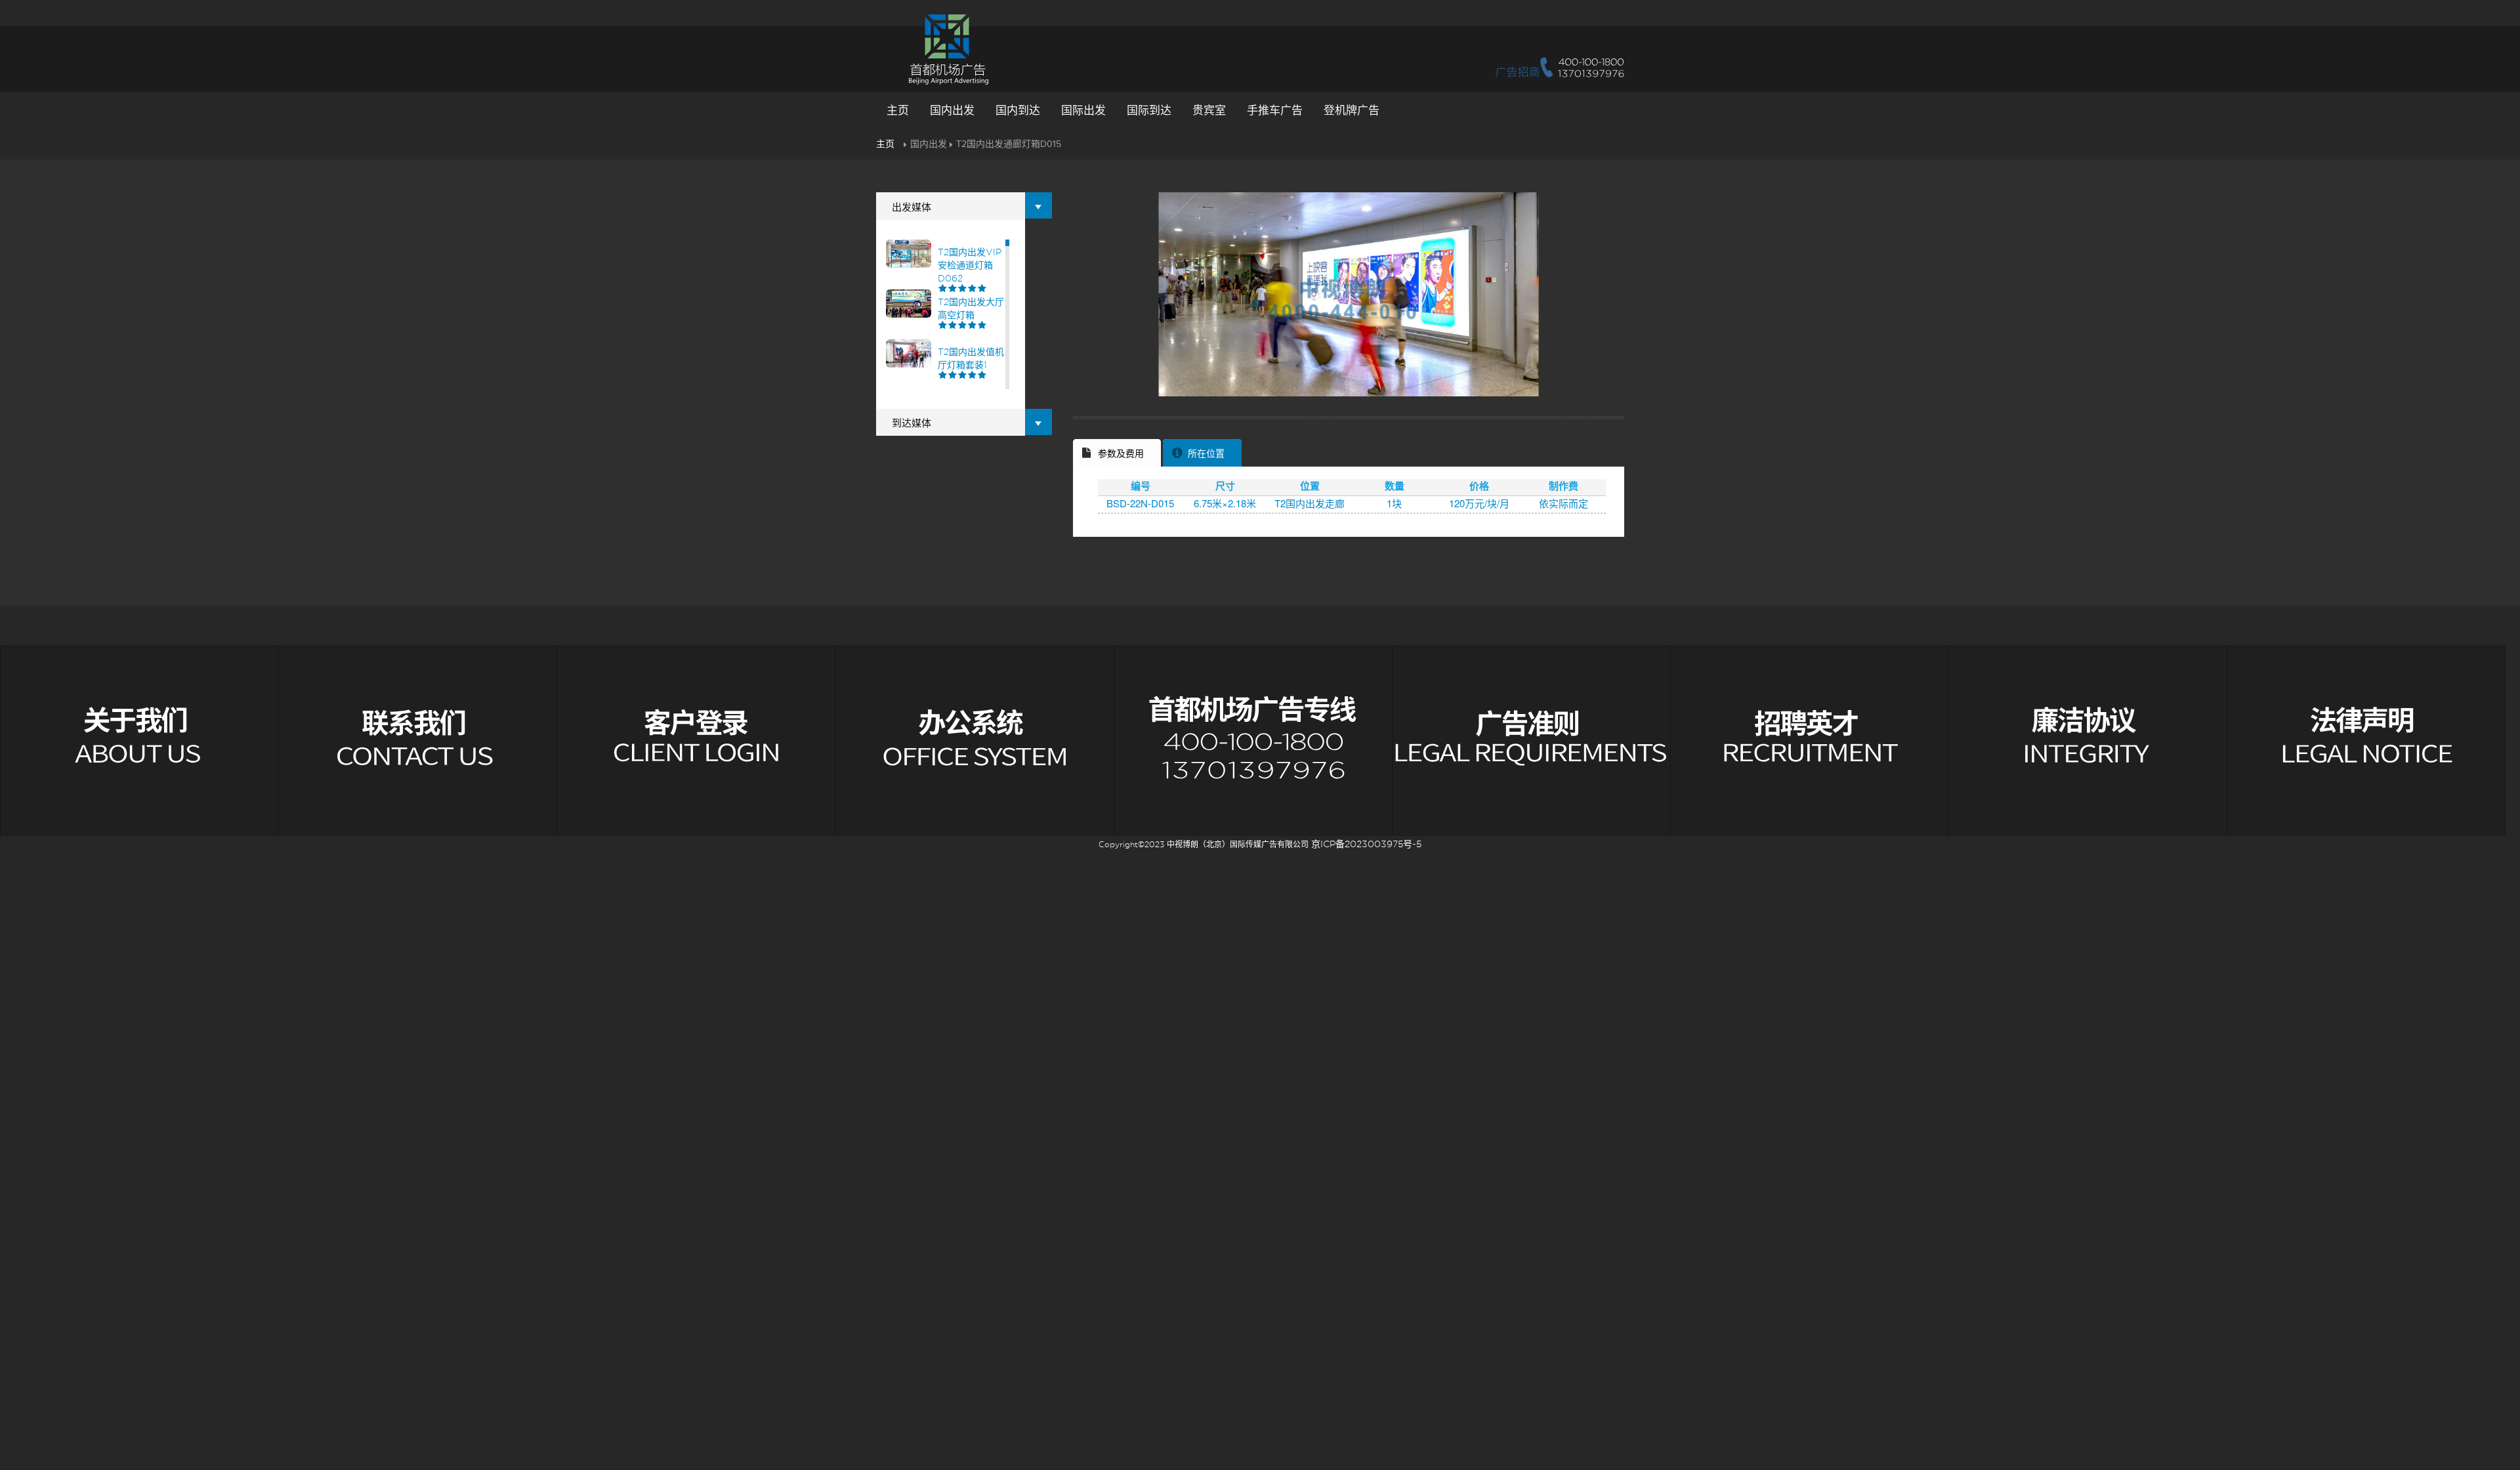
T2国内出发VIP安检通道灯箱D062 (970, 265)
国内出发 (952, 111)
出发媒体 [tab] (912, 207)
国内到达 (1018, 111)
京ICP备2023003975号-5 (1366, 844)
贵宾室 (1209, 111)
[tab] (1117, 453)
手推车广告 (1275, 111)
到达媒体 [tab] (912, 423)
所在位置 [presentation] (1206, 454)
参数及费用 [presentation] (1121, 454)
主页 (898, 111)
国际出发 (1083, 111)
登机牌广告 (1352, 111)
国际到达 (1149, 111)
